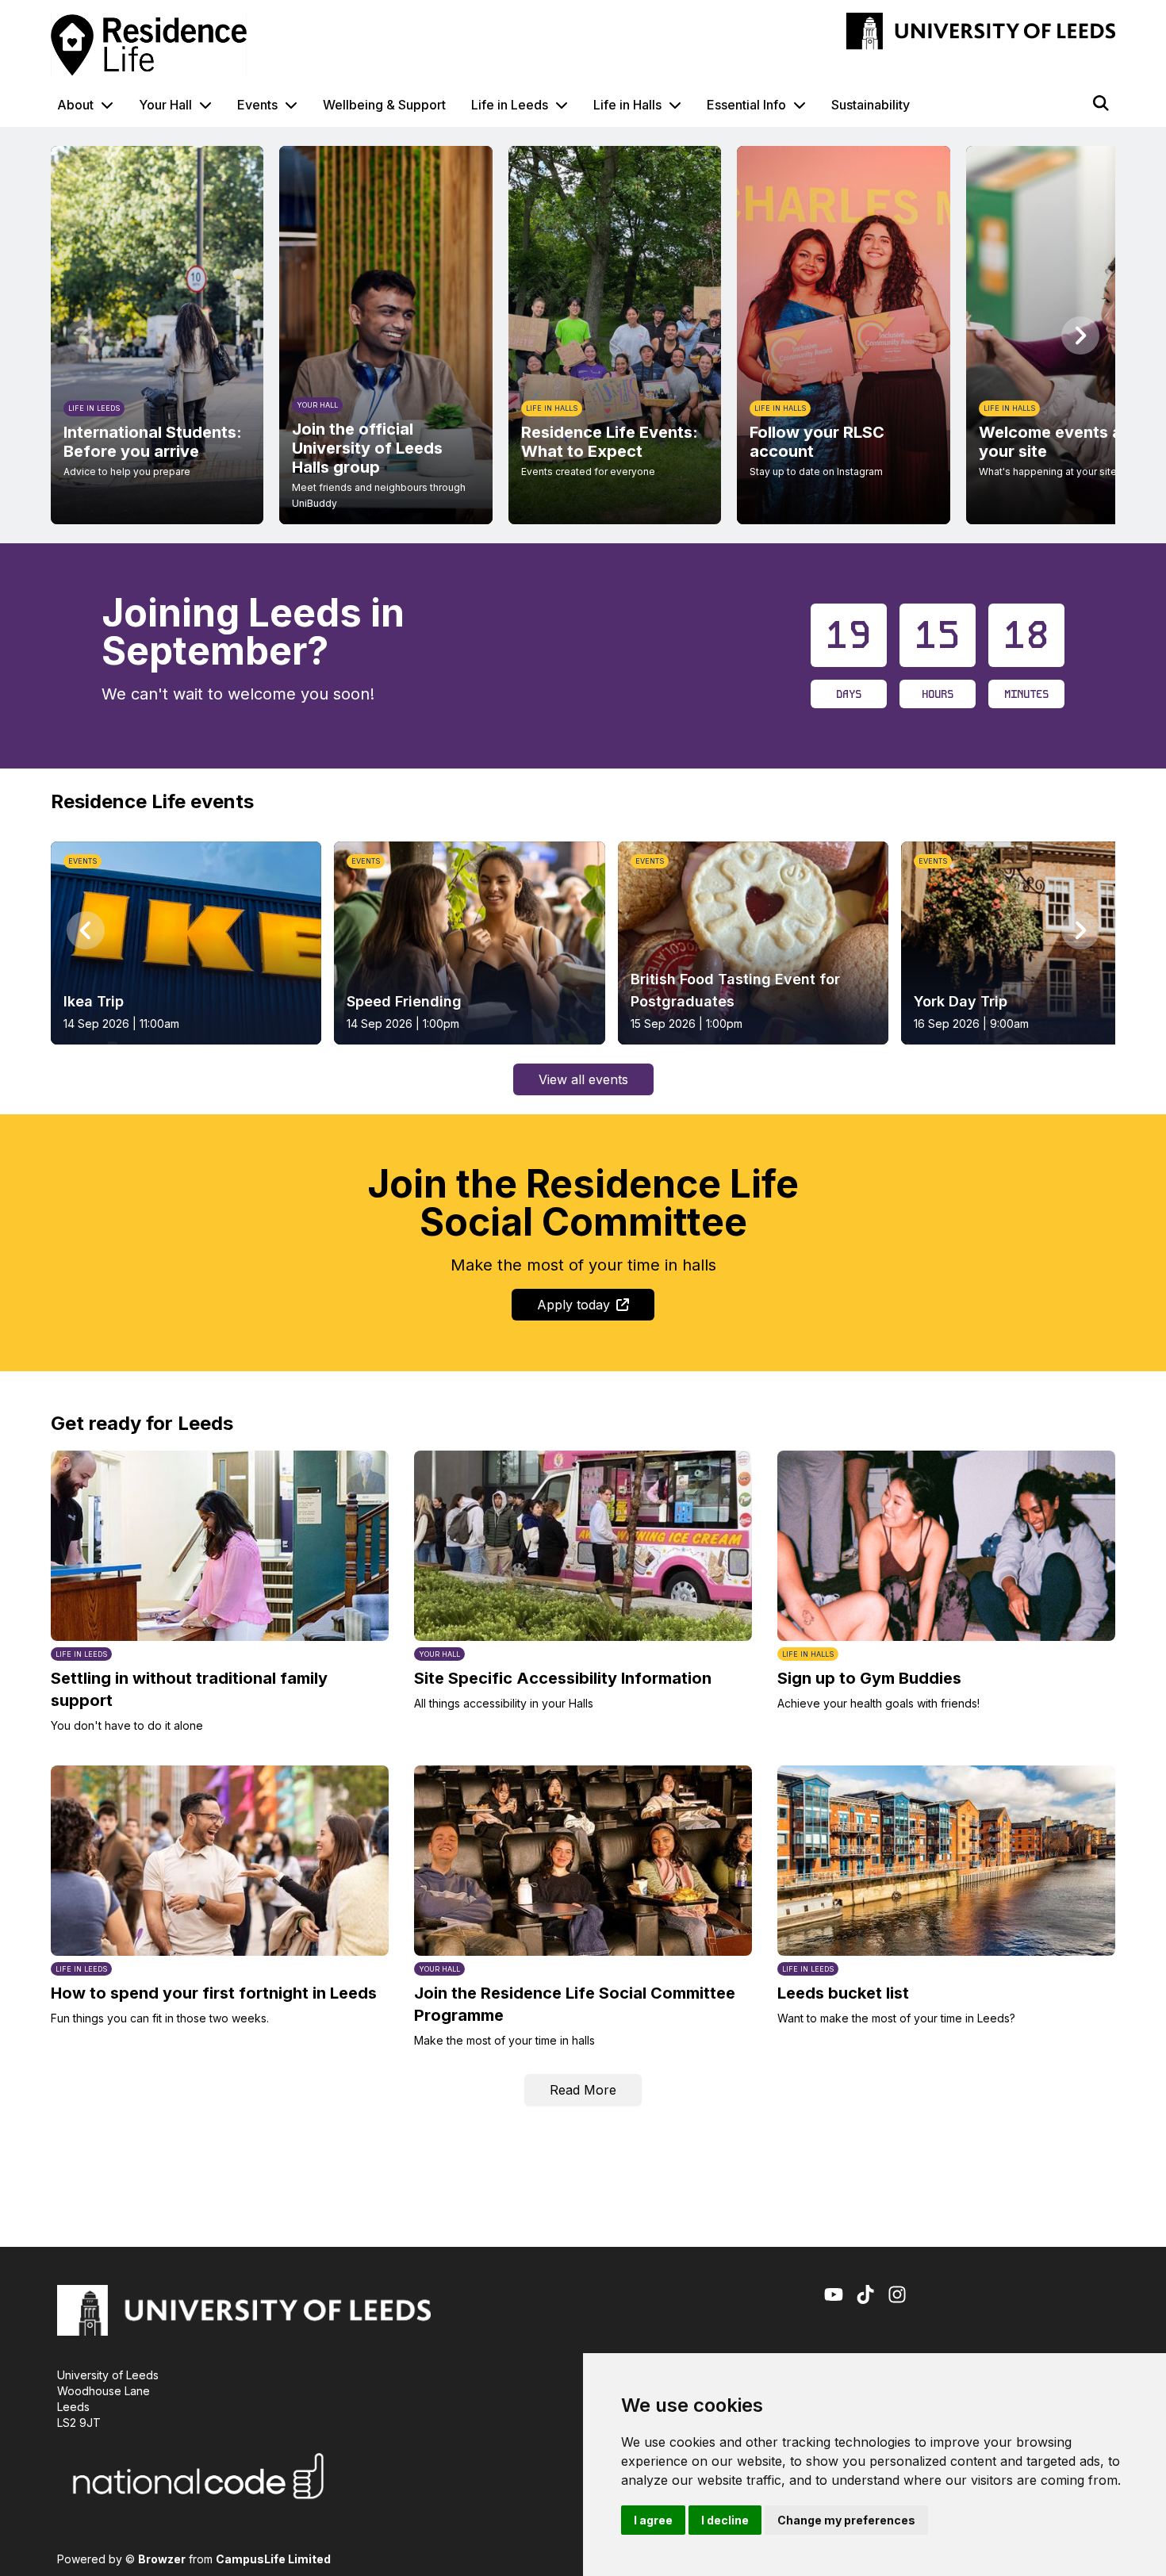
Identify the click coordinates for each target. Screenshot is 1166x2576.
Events (257, 105)
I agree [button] (653, 2520)
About (75, 105)
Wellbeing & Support (384, 105)
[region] (583, 335)
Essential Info (746, 105)
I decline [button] (725, 2520)
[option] (157, 335)
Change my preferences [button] (846, 2520)
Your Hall (165, 105)
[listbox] (583, 335)
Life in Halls (627, 105)
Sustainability (871, 105)
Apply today (573, 1305)
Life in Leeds (510, 105)
